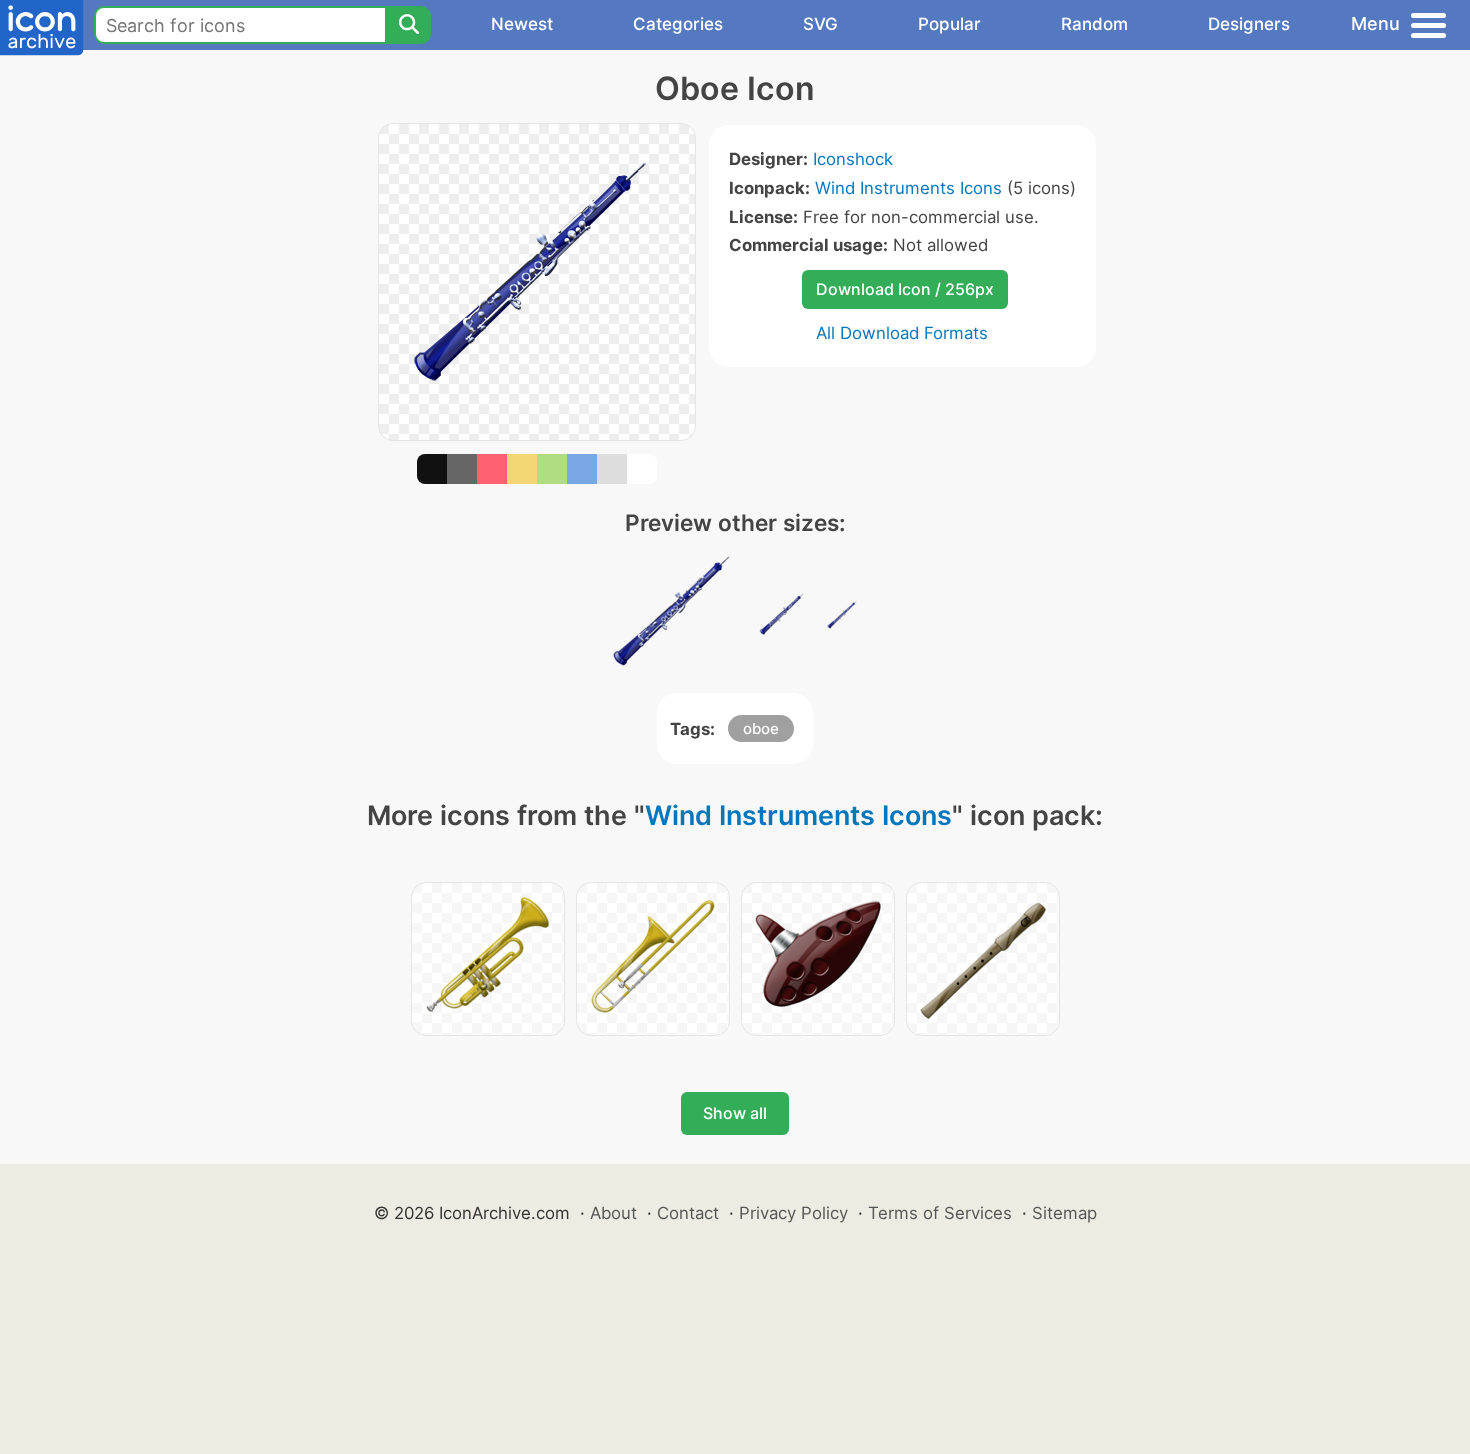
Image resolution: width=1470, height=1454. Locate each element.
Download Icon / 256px (905, 289)
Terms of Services (940, 1213)
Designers (1249, 24)
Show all (735, 1113)
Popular (949, 24)
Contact (688, 1213)
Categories (678, 24)
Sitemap (1064, 1213)
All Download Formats (902, 333)
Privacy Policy (793, 1213)
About (613, 1213)
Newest (522, 24)
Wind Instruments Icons (908, 188)
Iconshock (853, 159)
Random (1094, 24)
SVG (820, 24)
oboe (761, 728)
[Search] (408, 25)
